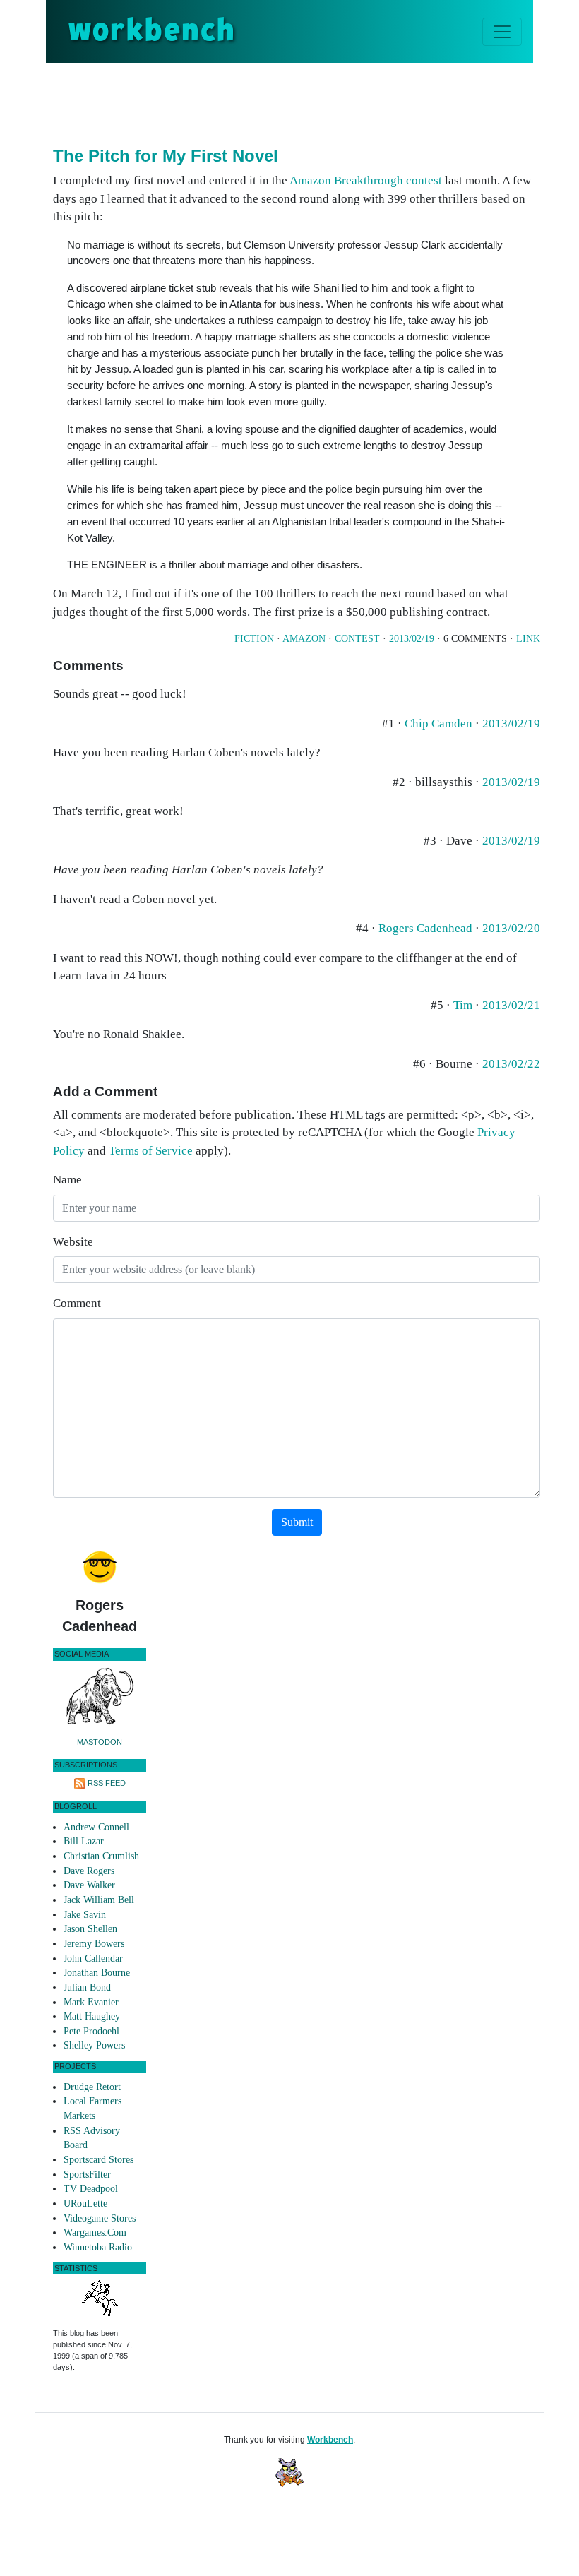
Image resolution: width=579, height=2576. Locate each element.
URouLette (85, 2204)
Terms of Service (151, 1151)
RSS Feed (107, 1783)
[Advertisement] (310, 102)
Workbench (330, 2440)
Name (67, 1180)
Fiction (254, 639)
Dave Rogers (89, 1871)
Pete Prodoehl (91, 2031)
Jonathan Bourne (97, 1973)
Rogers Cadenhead (425, 928)
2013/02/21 (511, 1005)
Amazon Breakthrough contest (366, 180)
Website (73, 1242)
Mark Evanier (91, 2002)
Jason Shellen (90, 1929)
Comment (77, 1303)
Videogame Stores (100, 2218)
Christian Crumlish (101, 1856)
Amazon (304, 639)
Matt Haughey (92, 2016)
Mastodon (100, 1742)
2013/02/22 (511, 1064)
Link (528, 639)
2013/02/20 (511, 928)
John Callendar (93, 1958)
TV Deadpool (91, 2189)
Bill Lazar (84, 1841)
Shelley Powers (94, 2045)
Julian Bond (87, 1987)
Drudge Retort (92, 2087)
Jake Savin (85, 1915)
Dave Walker (89, 1885)
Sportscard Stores (99, 2160)
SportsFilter (87, 2175)
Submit (297, 1522)
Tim (463, 1005)
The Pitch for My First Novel (166, 156)
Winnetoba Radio (98, 2247)
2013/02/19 (412, 639)
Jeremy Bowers (94, 1944)
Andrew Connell (96, 1827)
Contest (357, 639)
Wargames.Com (95, 2232)
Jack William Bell (99, 1900)
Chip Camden (438, 723)
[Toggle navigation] (502, 32)
